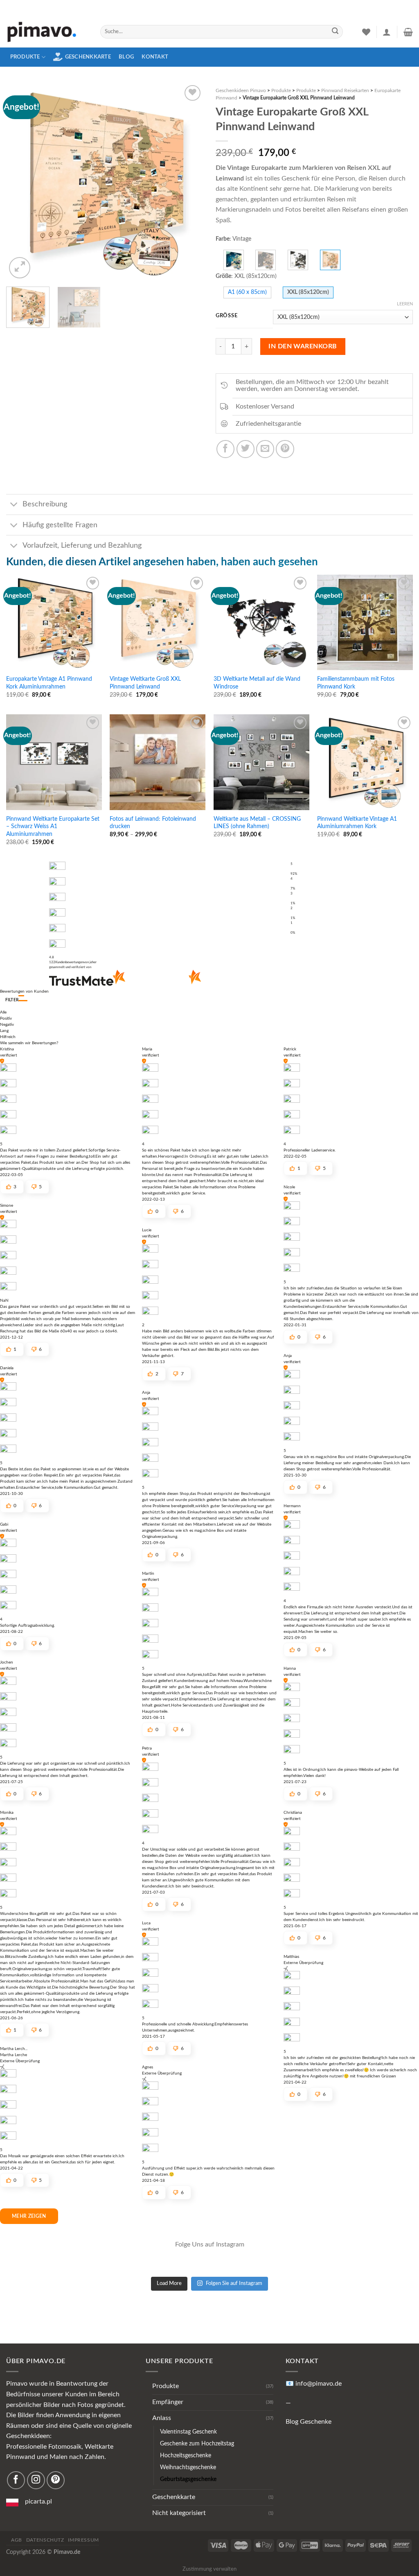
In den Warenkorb (303, 346)
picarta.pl (38, 2501)
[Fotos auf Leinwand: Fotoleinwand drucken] (158, 762)
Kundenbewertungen (73, 962)
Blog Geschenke (309, 2422)
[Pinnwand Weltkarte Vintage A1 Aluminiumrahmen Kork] (365, 762)
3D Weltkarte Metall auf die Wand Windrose (257, 683)
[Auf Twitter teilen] (246, 449)
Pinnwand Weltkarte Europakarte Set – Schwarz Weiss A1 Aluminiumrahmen (53, 826)
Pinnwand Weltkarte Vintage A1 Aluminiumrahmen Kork (357, 823)
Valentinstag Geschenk (188, 2432)
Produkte (25, 57)
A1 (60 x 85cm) (247, 292)
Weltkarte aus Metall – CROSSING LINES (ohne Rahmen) (257, 823)
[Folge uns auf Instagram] (36, 2480)
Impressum (83, 2540)
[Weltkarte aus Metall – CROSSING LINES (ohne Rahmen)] (261, 762)
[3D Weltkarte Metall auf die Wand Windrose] (261, 623)
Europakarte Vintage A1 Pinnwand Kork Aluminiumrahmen (49, 683)
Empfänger (168, 2402)
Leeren (405, 304)
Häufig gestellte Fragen (60, 525)
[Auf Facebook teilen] (225, 449)
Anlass (162, 2418)
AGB (17, 2540)
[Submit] (335, 32)
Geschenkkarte (88, 57)
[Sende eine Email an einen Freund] (265, 449)
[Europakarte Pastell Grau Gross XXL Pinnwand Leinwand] (266, 260)
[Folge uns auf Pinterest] (56, 2480)
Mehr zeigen (29, 2216)
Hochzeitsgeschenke (186, 2455)
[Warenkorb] (408, 32)
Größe (226, 316)
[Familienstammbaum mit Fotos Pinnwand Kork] (365, 623)
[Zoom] (20, 268)
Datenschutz (45, 2540)
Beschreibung (45, 504)
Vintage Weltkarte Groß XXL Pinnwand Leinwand (145, 683)
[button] (23, 998)
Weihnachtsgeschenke (188, 2467)
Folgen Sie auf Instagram (234, 2284)
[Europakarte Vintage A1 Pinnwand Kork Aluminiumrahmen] (54, 623)
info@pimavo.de (319, 2384)
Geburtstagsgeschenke (188, 2479)
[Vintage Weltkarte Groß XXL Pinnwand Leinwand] (158, 623)
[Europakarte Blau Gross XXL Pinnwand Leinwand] (234, 260)
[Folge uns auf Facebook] (16, 2480)
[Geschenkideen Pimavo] (47, 32)
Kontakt (155, 57)
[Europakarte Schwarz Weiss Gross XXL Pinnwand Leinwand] (298, 260)
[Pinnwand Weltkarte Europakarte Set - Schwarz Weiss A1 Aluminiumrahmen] (54, 762)
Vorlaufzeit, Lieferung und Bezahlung (82, 545)
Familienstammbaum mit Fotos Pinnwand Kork (356, 683)
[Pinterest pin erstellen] (285, 449)
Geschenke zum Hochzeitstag (197, 2444)
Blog (126, 57)
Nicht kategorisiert (179, 2513)
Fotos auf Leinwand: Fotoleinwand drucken (153, 823)
